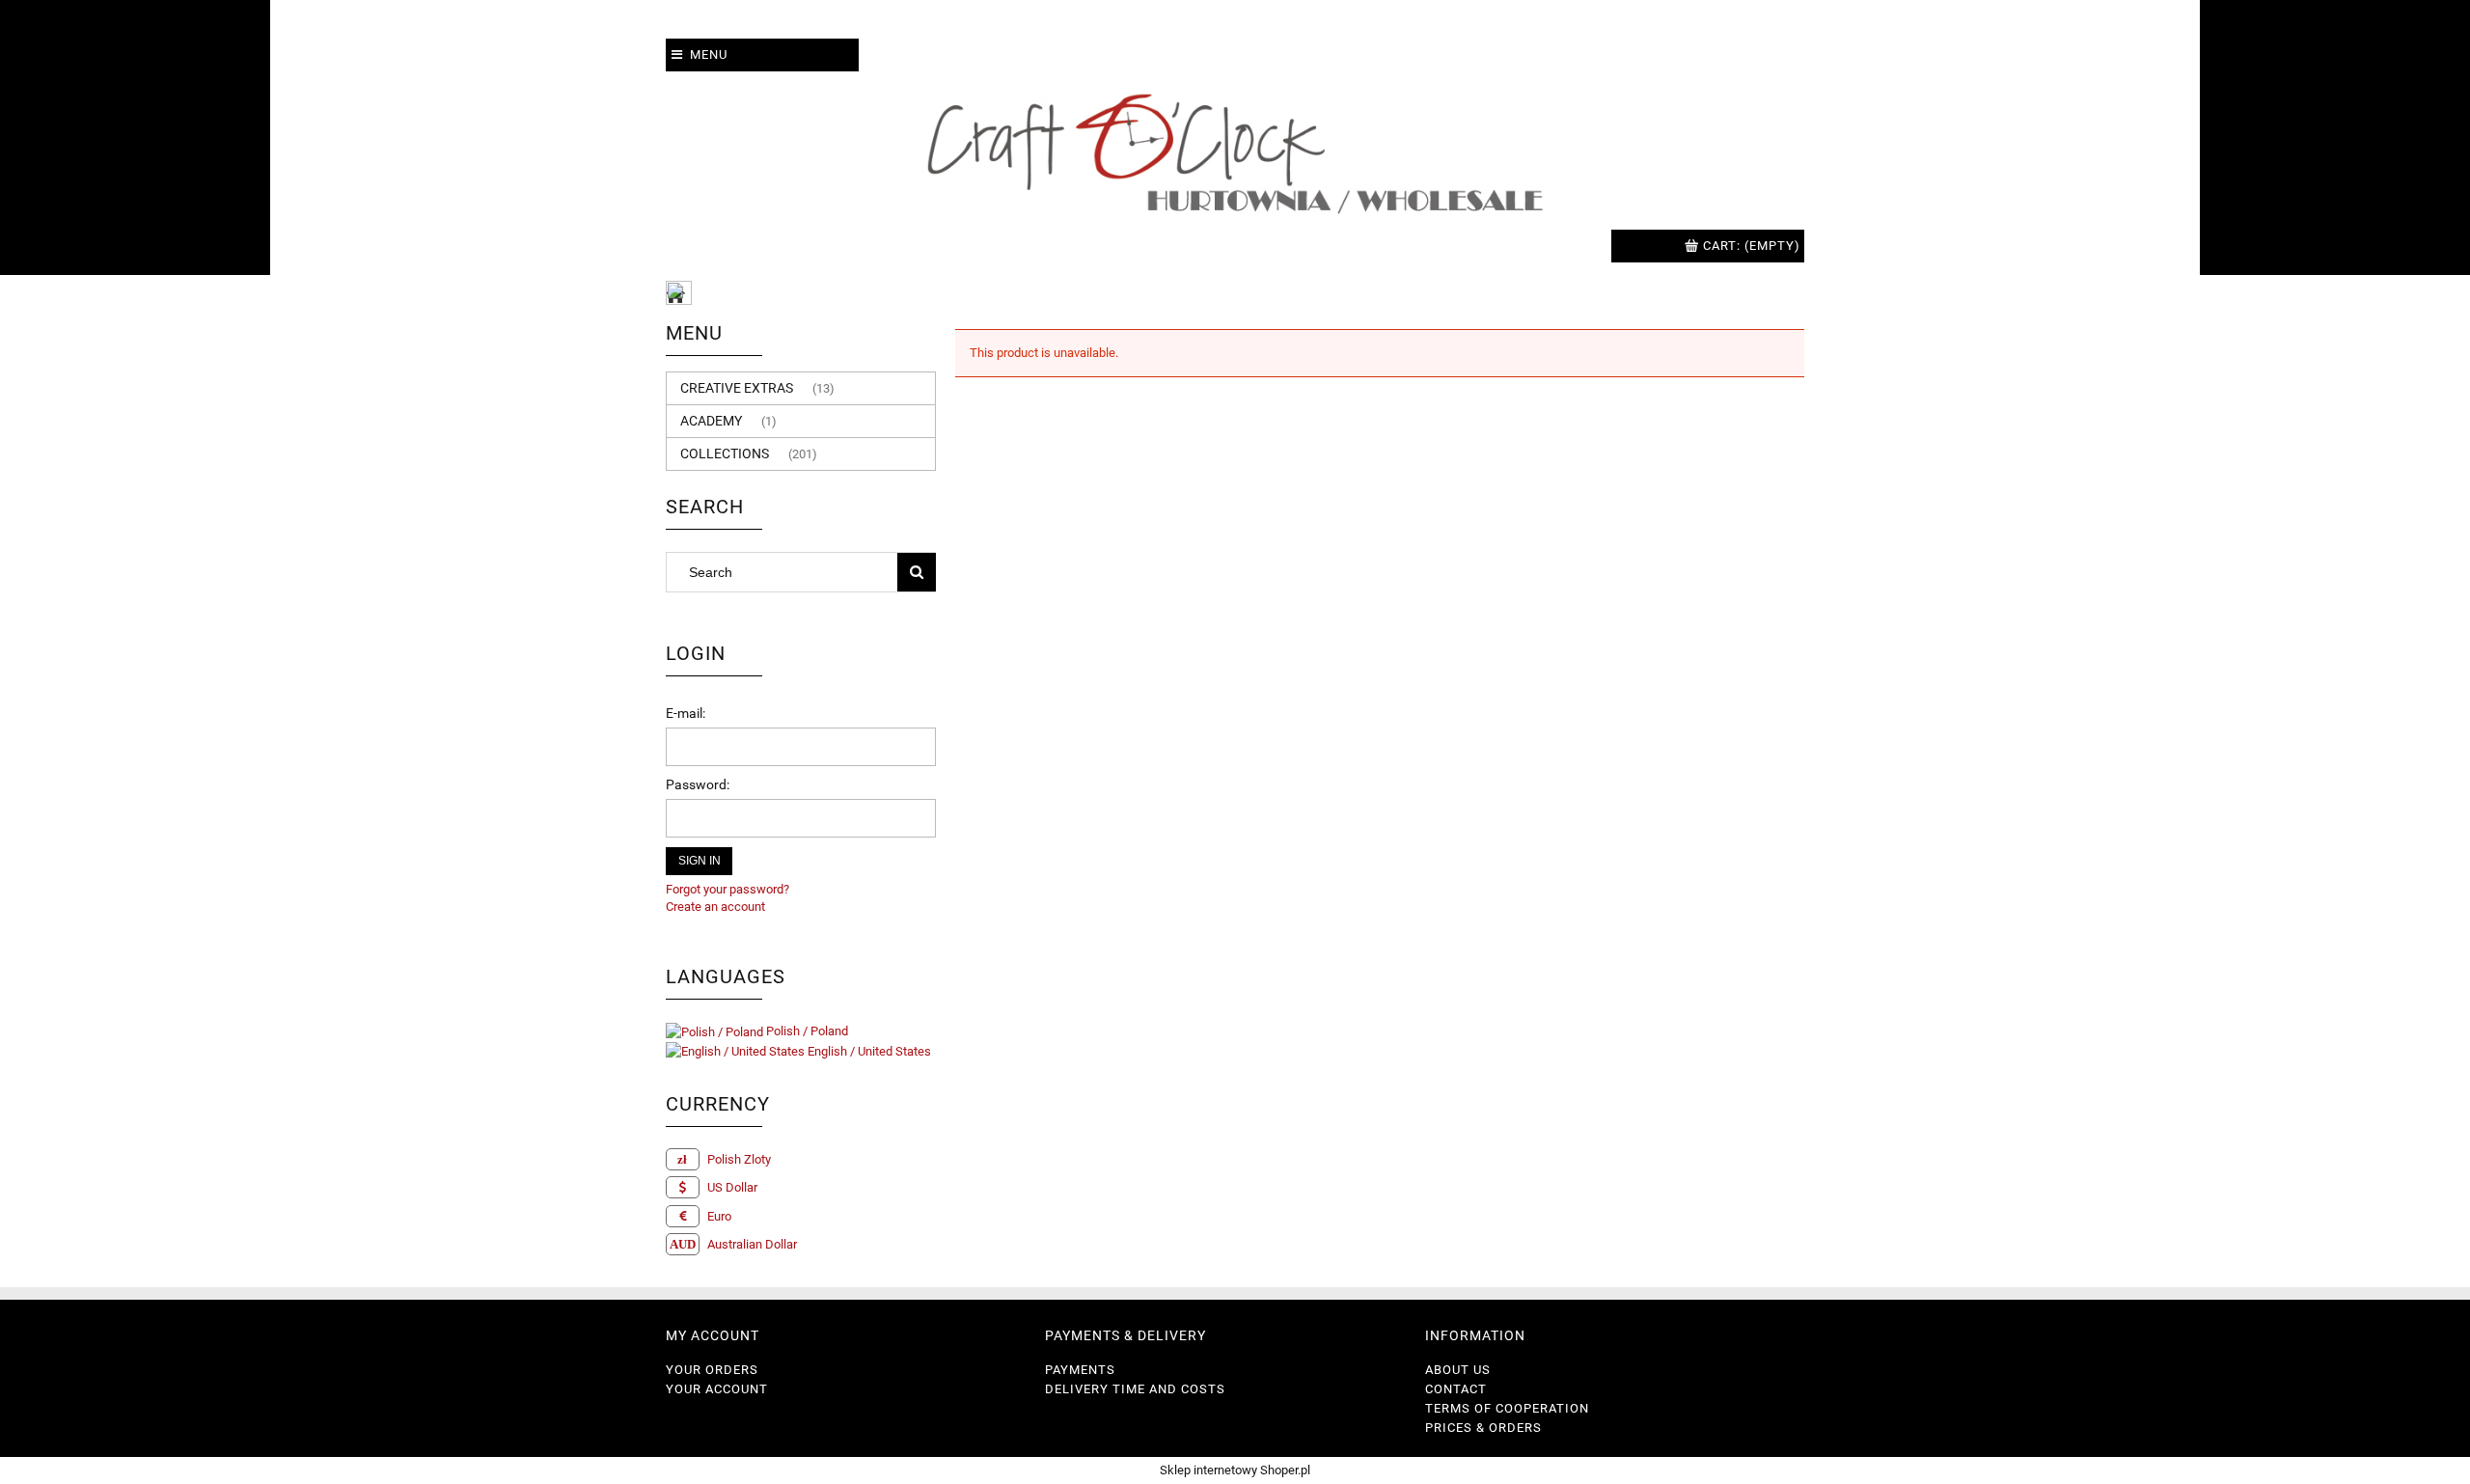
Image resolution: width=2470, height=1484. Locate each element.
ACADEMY (711, 421)
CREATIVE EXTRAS (737, 388)
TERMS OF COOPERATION (1507, 1408)
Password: (698, 784)
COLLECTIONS (725, 453)
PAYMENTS (1080, 1370)
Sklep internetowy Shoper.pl (1235, 1470)
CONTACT (1456, 1389)
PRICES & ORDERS (1483, 1428)
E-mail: (686, 713)
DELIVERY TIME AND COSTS (1135, 1389)
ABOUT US (1458, 1370)
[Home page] (1235, 151)
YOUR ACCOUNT (717, 1389)
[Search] (917, 572)
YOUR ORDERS (712, 1370)
